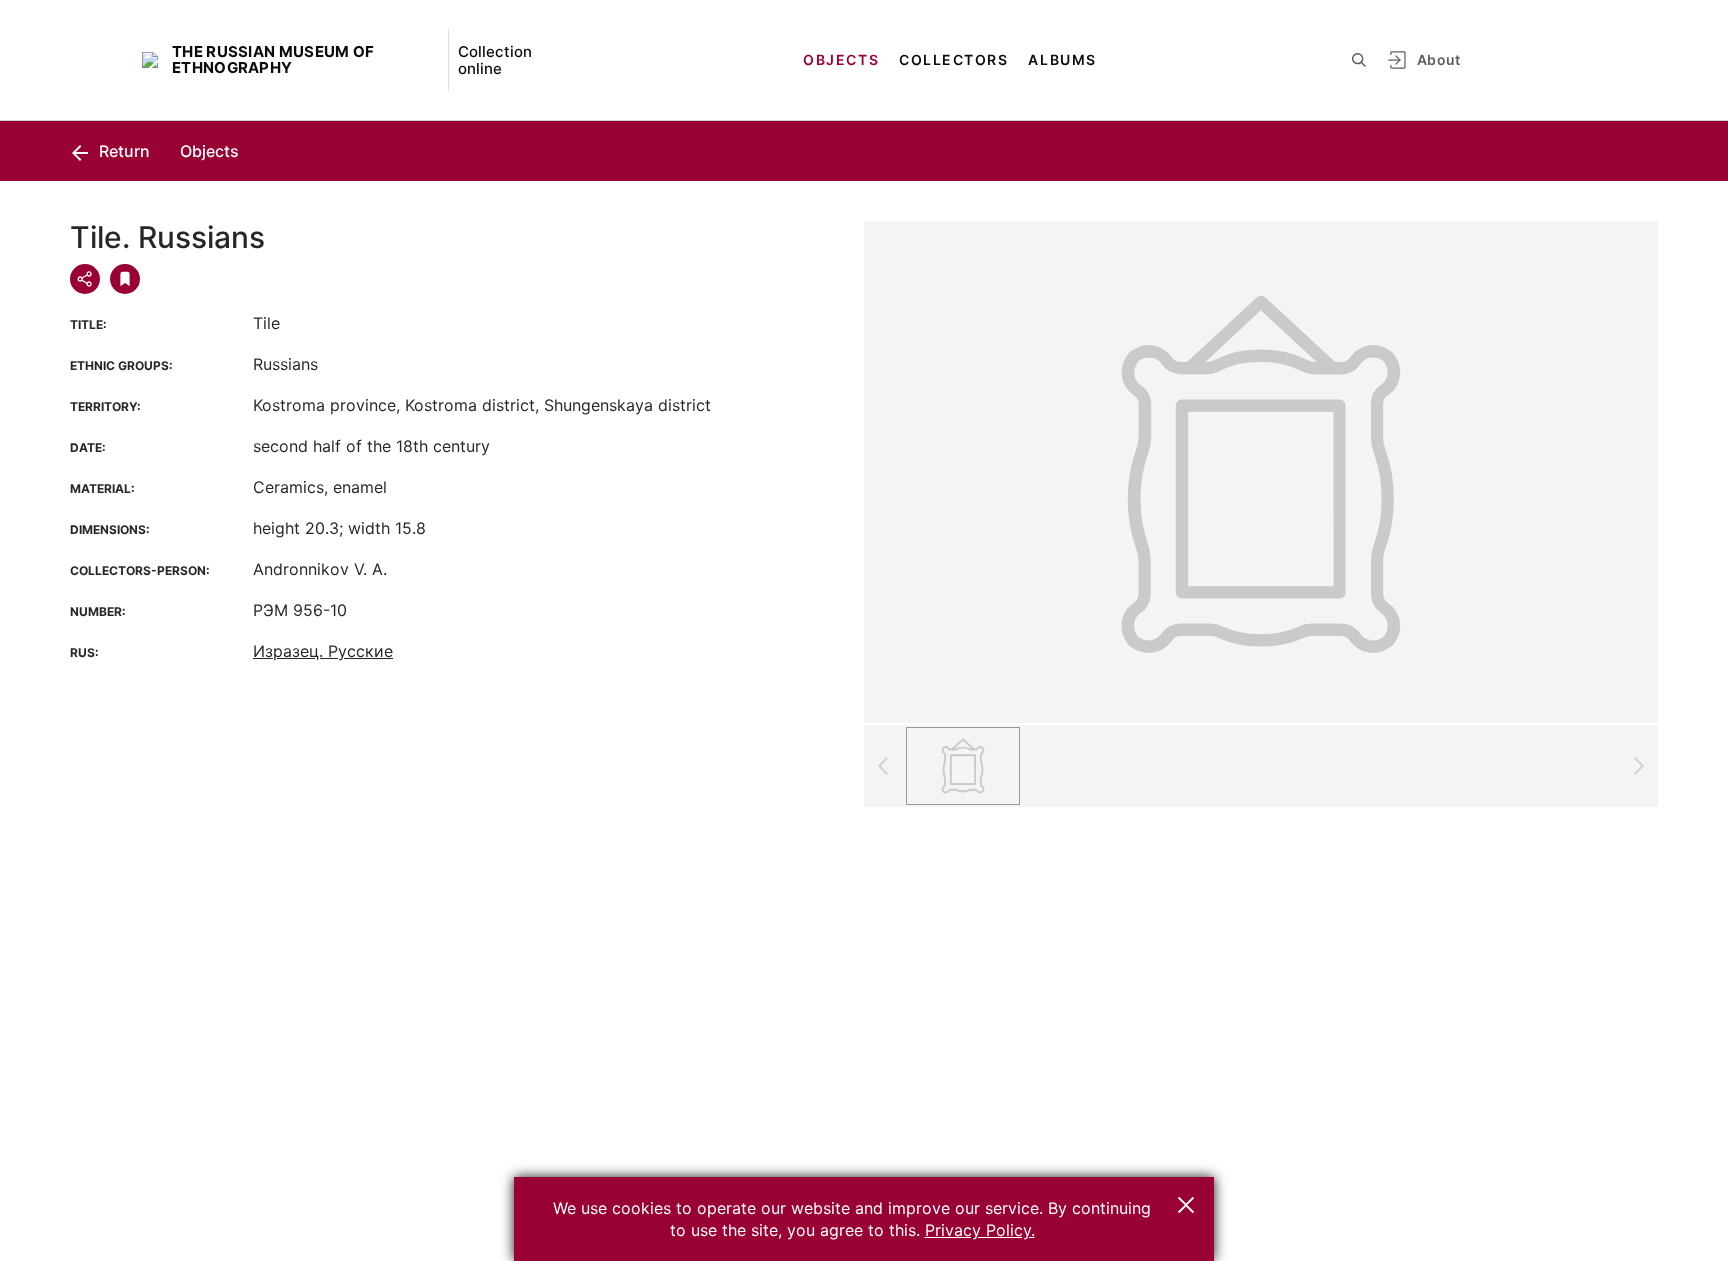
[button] (1186, 1205)
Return (122, 151)
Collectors (953, 59)
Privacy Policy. (980, 1230)
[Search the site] (1359, 60)
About (1439, 59)
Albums (1062, 59)
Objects (841, 59)
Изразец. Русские (323, 651)
